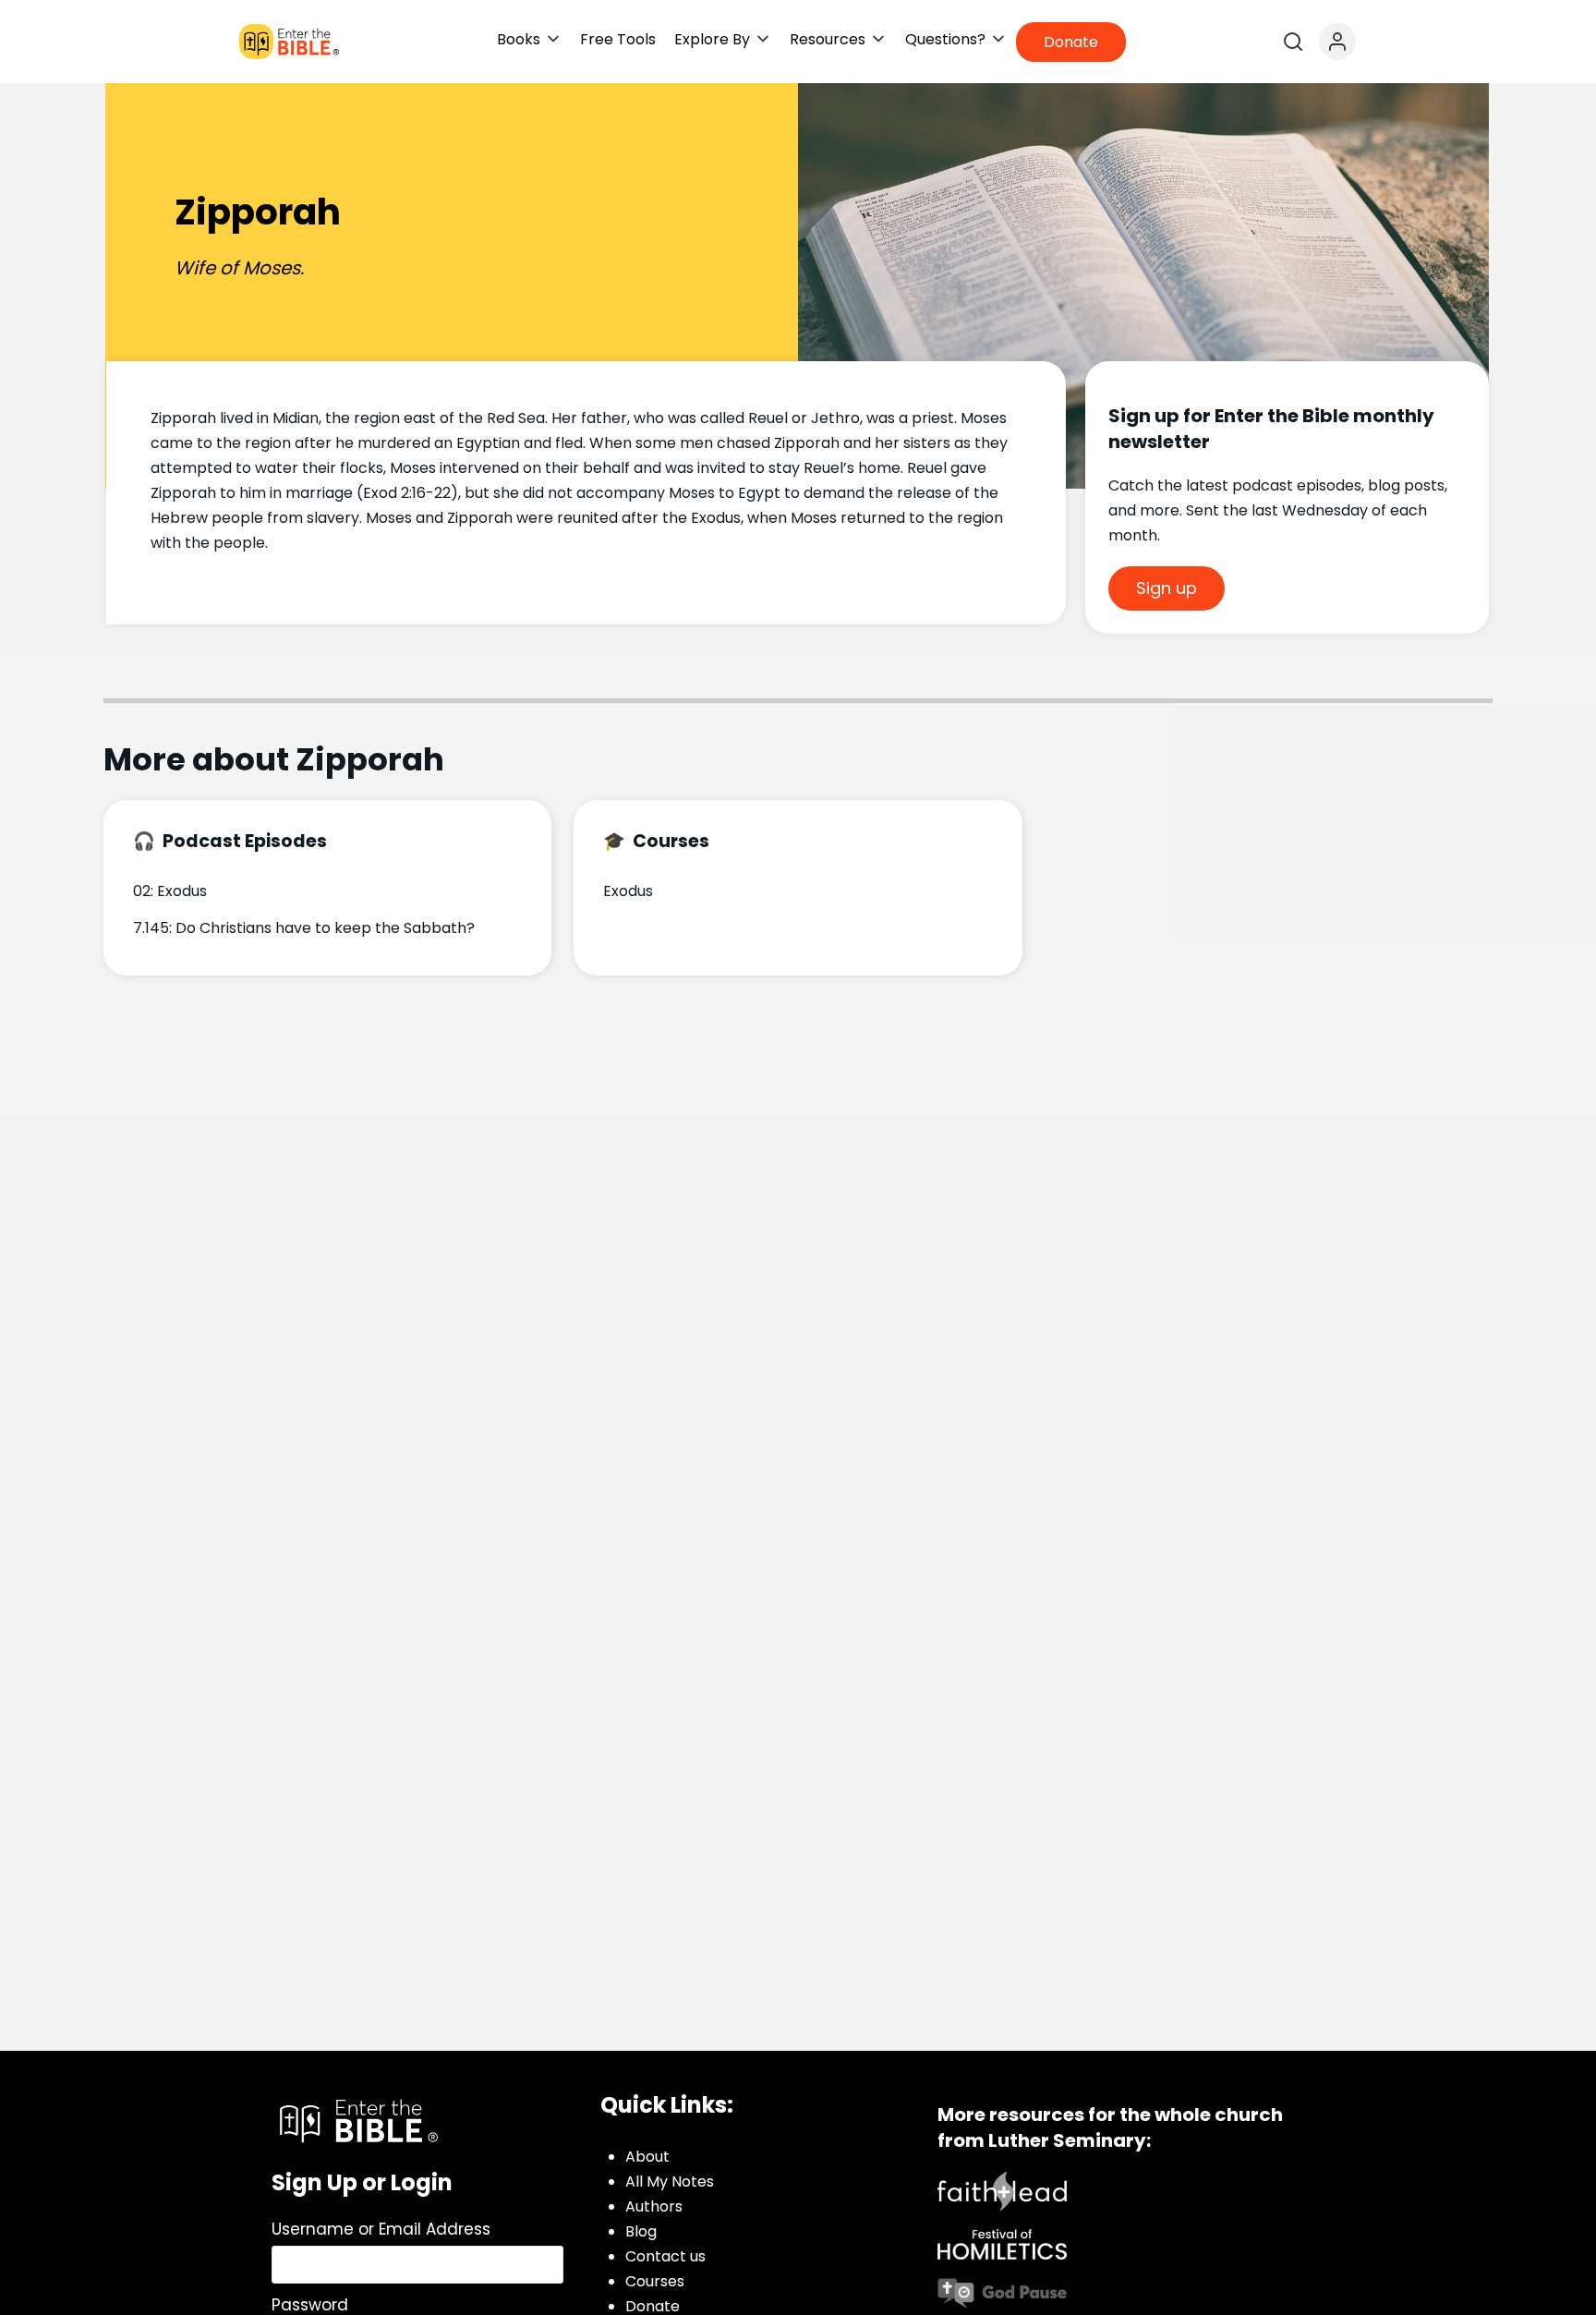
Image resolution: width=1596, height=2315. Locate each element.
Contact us (665, 2256)
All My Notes (670, 2182)
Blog (641, 2231)
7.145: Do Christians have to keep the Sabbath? (304, 928)
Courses (655, 2281)
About (647, 2157)
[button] (529, 39)
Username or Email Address (381, 2229)
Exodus (628, 891)
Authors (654, 2206)
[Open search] (1293, 42)
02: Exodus (170, 891)
